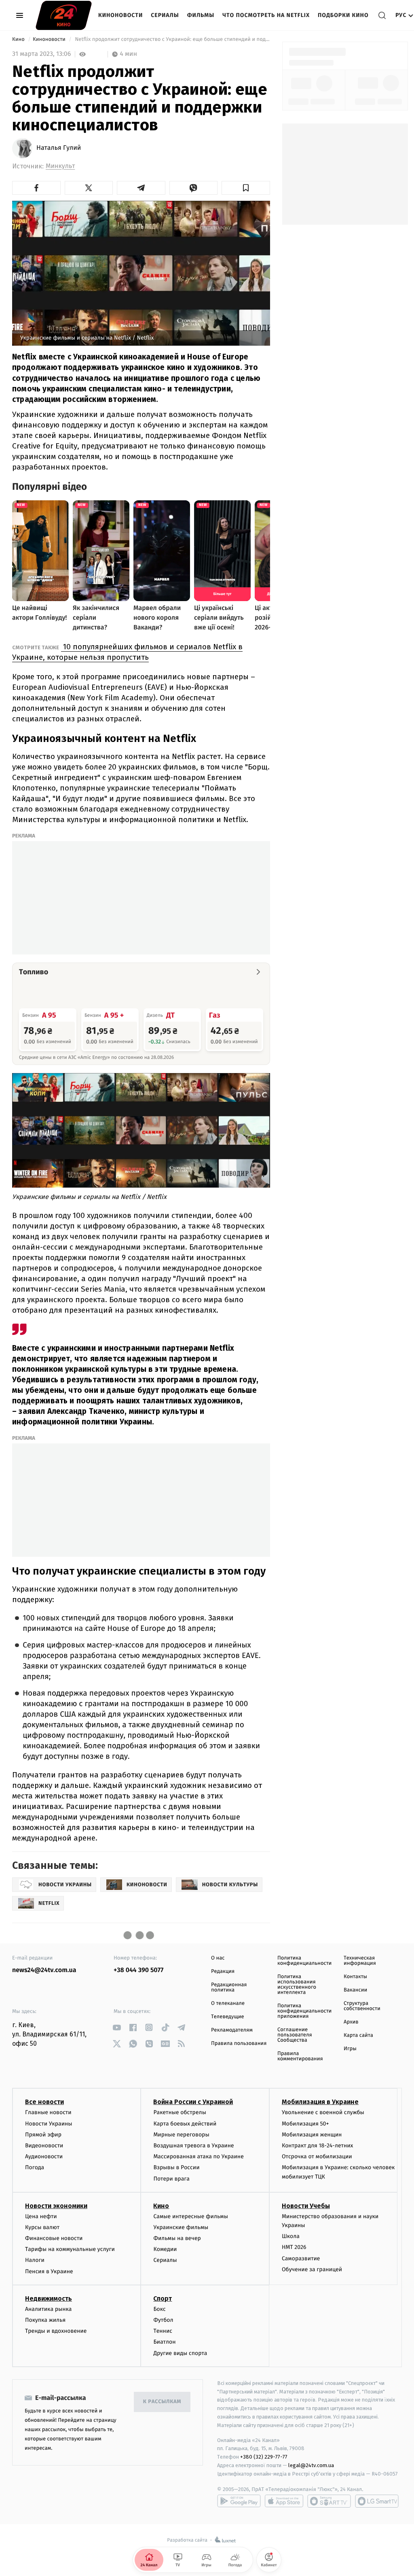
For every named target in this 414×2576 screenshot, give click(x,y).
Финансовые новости (54, 2238)
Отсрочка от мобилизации (317, 2156)
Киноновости (120, 15)
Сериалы (165, 15)
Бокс (159, 2309)
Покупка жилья (45, 2320)
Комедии (165, 2249)
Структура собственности (362, 2006)
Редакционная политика (229, 1987)
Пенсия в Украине (49, 2271)
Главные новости (48, 2112)
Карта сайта (358, 2035)
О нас (218, 1958)
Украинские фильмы (181, 2227)
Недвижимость (49, 2299)
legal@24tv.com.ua (311, 2465)
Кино (19, 39)
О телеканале (228, 2003)
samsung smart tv (377, 2501)
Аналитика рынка (49, 2309)
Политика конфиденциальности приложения (304, 2011)
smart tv (329, 2501)
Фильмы (201, 15)
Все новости (44, 2102)
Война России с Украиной (193, 2102)
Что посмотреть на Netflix (266, 15)
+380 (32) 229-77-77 (264, 2457)
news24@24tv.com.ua (44, 1970)
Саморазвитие (301, 2258)
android (239, 2501)
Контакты (355, 1977)
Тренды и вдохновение (56, 2331)
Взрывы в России (176, 2167)
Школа (291, 2236)
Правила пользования (239, 2044)
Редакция (223, 1971)
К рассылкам (162, 2402)
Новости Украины (49, 2124)
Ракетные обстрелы (180, 2112)
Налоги (35, 2260)
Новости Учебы (306, 2206)
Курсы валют (42, 2227)
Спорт (163, 2299)
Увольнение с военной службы (323, 2112)
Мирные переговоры (181, 2135)
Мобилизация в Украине (320, 2102)
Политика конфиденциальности (304, 1961)
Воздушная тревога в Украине (193, 2146)
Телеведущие (228, 2017)
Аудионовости (44, 2156)
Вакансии (355, 1990)
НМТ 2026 (294, 2247)
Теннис (163, 2331)
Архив (351, 2022)
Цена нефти (41, 2216)
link (117, 2027)
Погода (35, 2167)
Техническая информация (360, 1961)
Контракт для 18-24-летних (318, 2146)
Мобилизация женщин (312, 2135)
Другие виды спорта (180, 2353)
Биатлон (164, 2342)
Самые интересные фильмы (190, 2216)
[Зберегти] (246, 188)
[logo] (64, 15)
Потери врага (171, 2179)
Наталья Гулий (59, 148)
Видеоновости (44, 2146)
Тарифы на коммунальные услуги (70, 2249)
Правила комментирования (300, 2056)
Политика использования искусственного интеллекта (297, 1985)
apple (284, 2501)
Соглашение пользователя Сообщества (295, 2035)
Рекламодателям (232, 2030)
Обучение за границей (312, 2269)
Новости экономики (56, 2206)
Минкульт (60, 166)
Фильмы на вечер (177, 2238)
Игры (350, 2049)
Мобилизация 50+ (305, 2124)
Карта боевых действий (185, 2124)
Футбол (163, 2320)
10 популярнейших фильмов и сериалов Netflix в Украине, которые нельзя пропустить (127, 652)
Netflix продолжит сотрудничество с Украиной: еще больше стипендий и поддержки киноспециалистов (172, 39)
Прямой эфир (43, 2135)
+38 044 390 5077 (138, 1970)
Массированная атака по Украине (198, 2156)
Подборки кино (343, 15)
